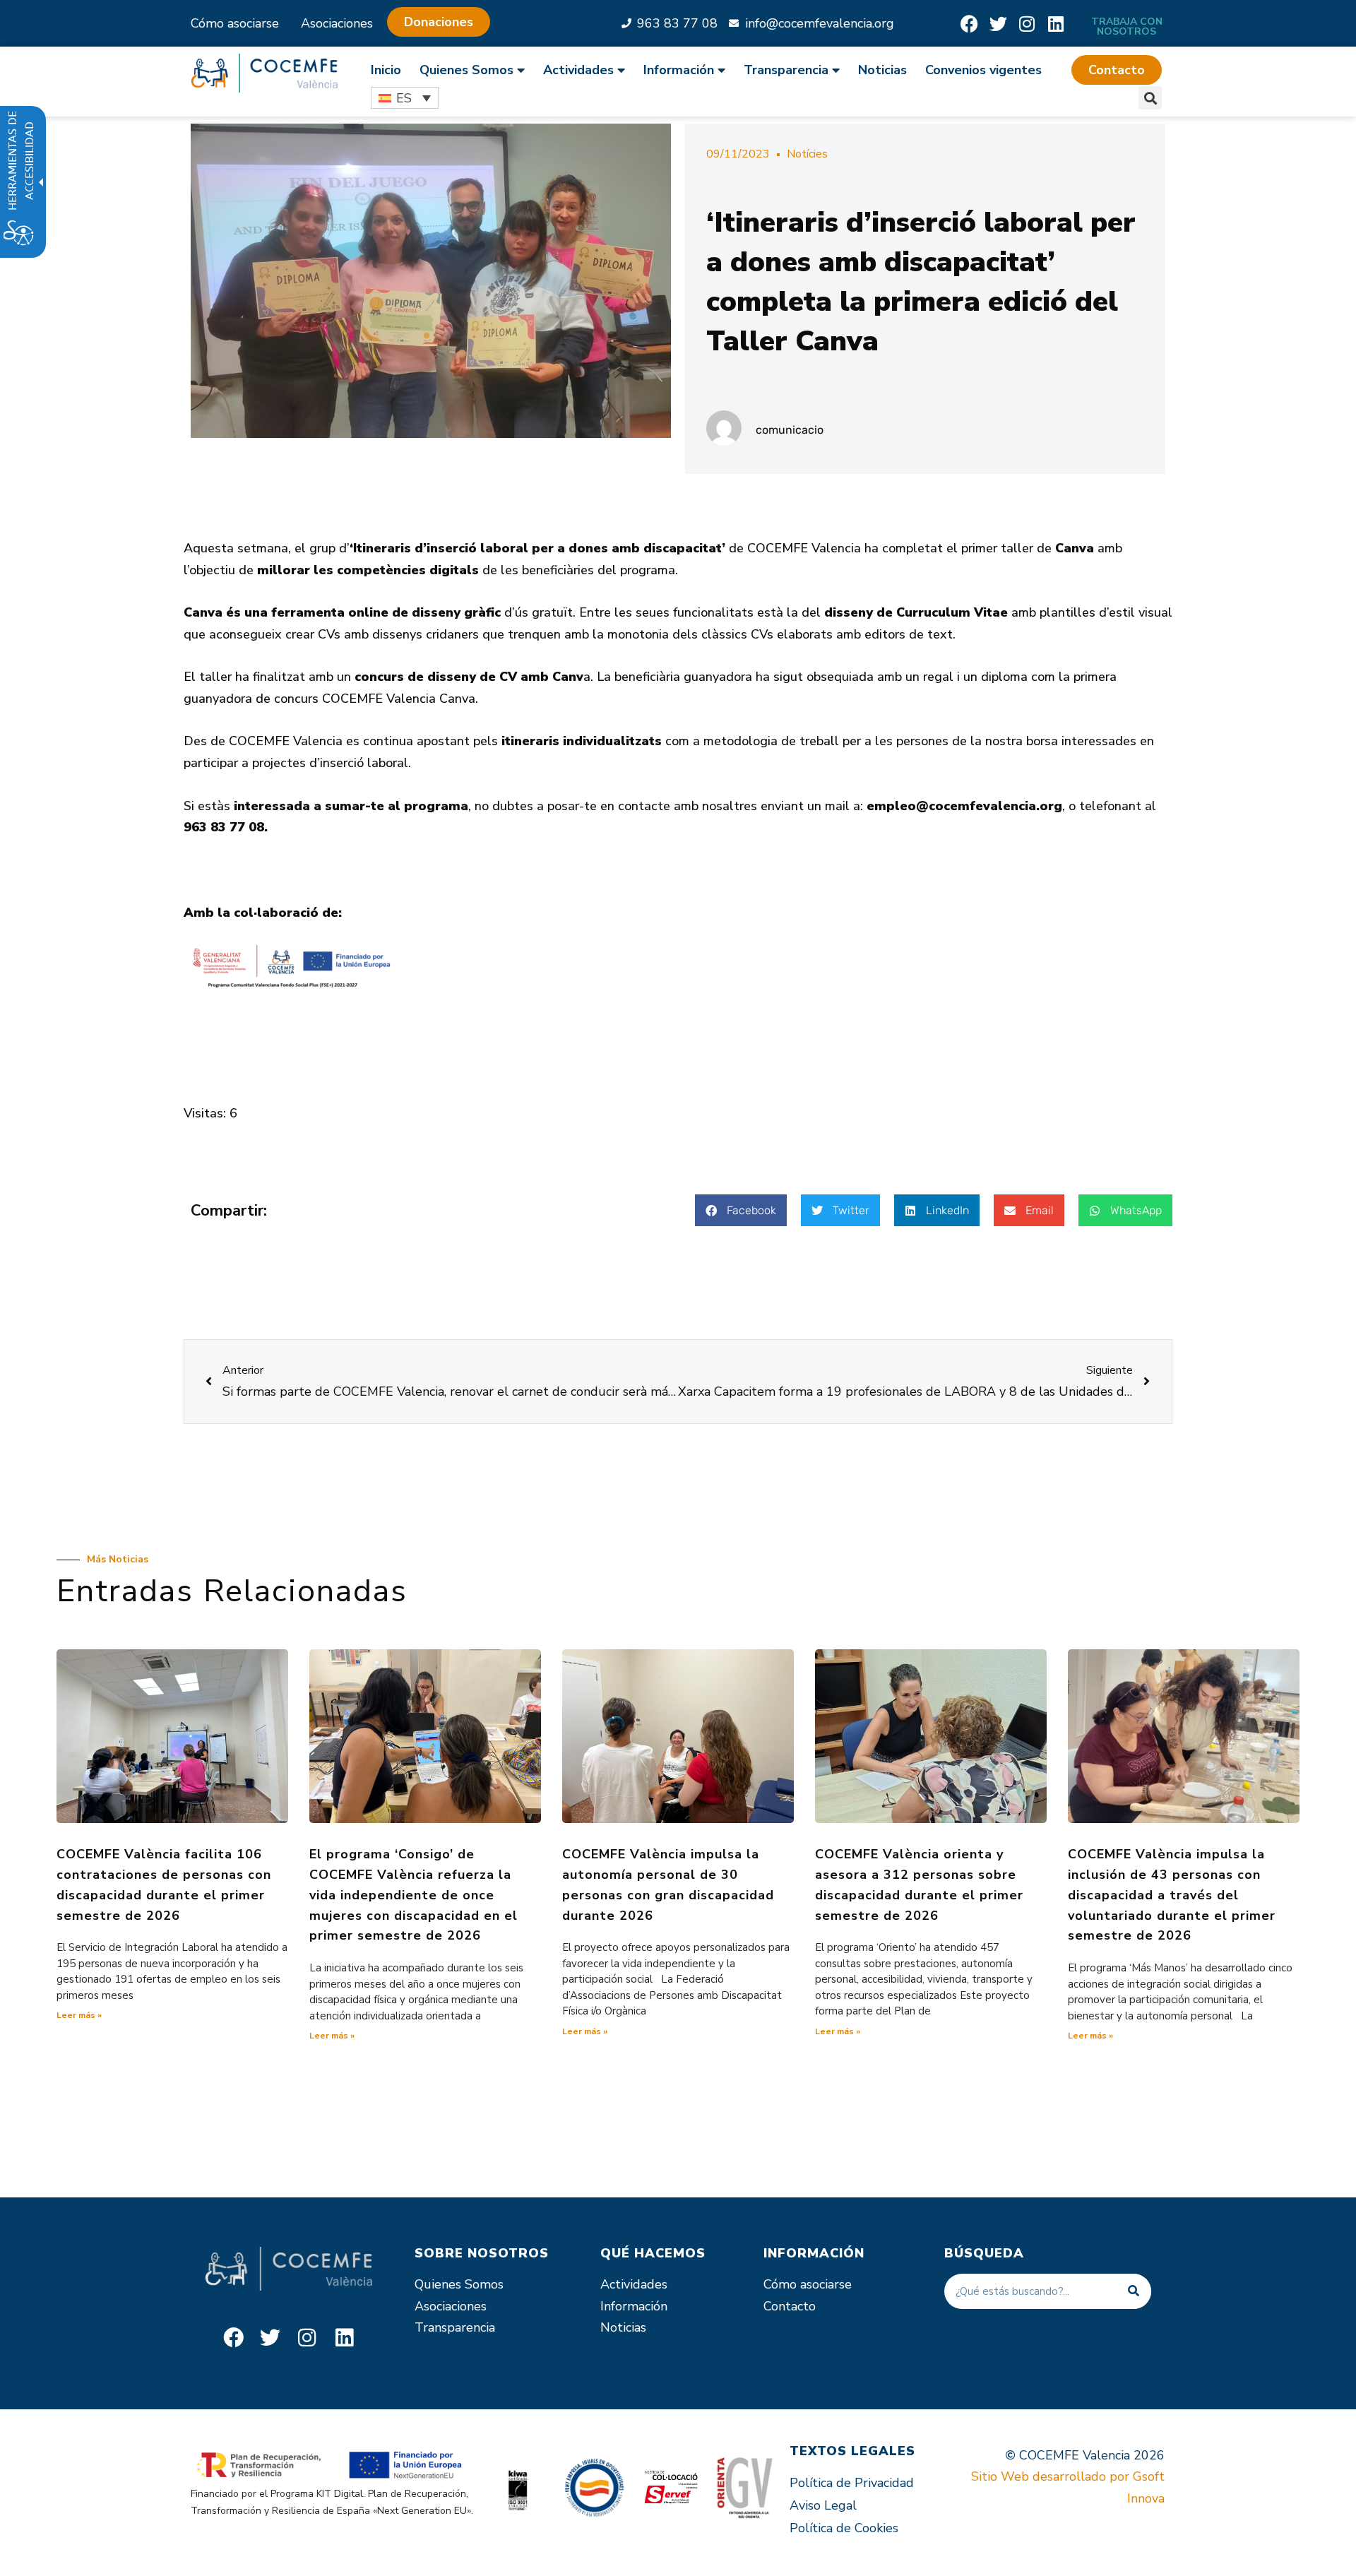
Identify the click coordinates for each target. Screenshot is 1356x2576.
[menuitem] (391, 70)
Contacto (790, 2306)
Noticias (882, 70)
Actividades (634, 2284)
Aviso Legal (823, 2505)
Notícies (807, 154)
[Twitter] (998, 24)
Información (634, 2306)
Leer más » (79, 2015)
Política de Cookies (844, 2528)
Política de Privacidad (852, 2483)
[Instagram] (1027, 24)
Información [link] (679, 70)
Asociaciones (337, 23)
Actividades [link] (578, 70)
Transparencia (455, 2327)
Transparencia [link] (786, 70)
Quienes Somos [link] (466, 70)
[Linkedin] (1056, 24)
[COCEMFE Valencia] (264, 73)
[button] (1117, 70)
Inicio (386, 70)
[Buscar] (1134, 2291)
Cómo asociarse (235, 23)
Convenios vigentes (983, 70)
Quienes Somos (459, 2284)
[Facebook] (969, 24)
